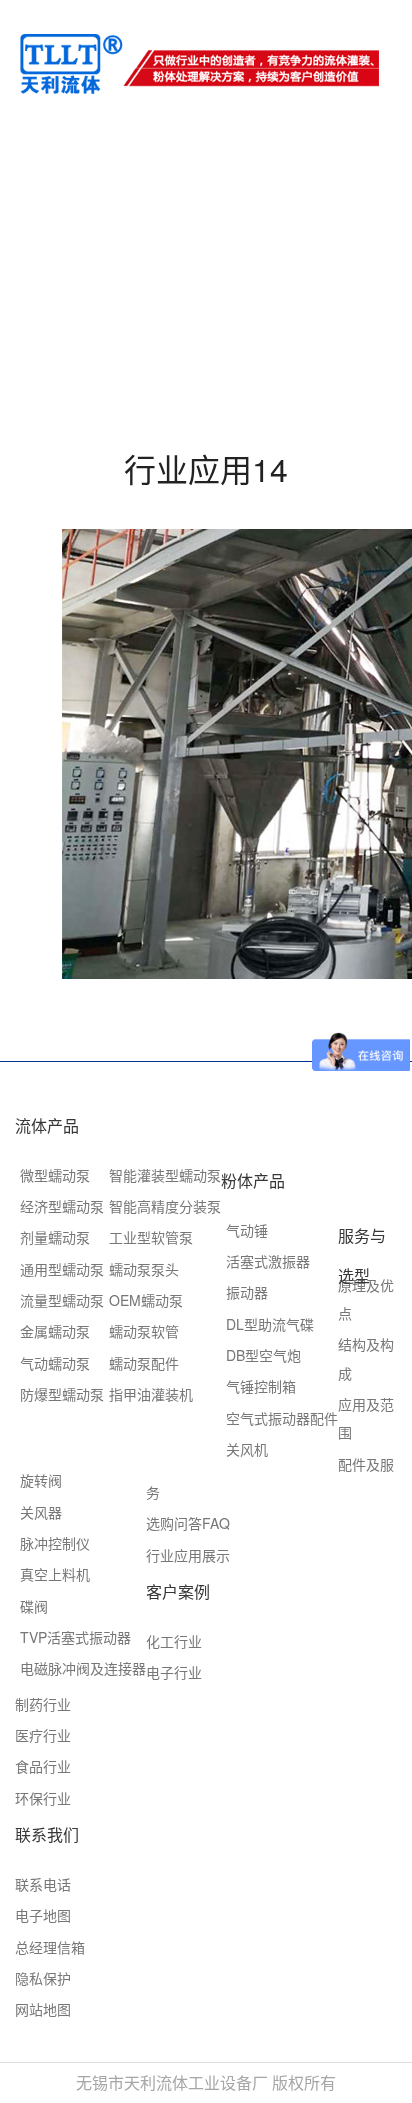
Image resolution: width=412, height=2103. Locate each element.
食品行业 (43, 1766)
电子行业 (174, 1672)
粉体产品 (253, 1180)
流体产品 (47, 1125)
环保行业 (43, 1798)
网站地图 (43, 2009)
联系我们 (47, 1834)
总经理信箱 (50, 1947)
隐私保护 (43, 1978)
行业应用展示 (188, 1555)
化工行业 (174, 1641)
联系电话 (43, 1884)
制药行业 (43, 1704)
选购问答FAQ (188, 1523)
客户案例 (178, 1591)
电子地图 (43, 1915)
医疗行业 (43, 1735)
